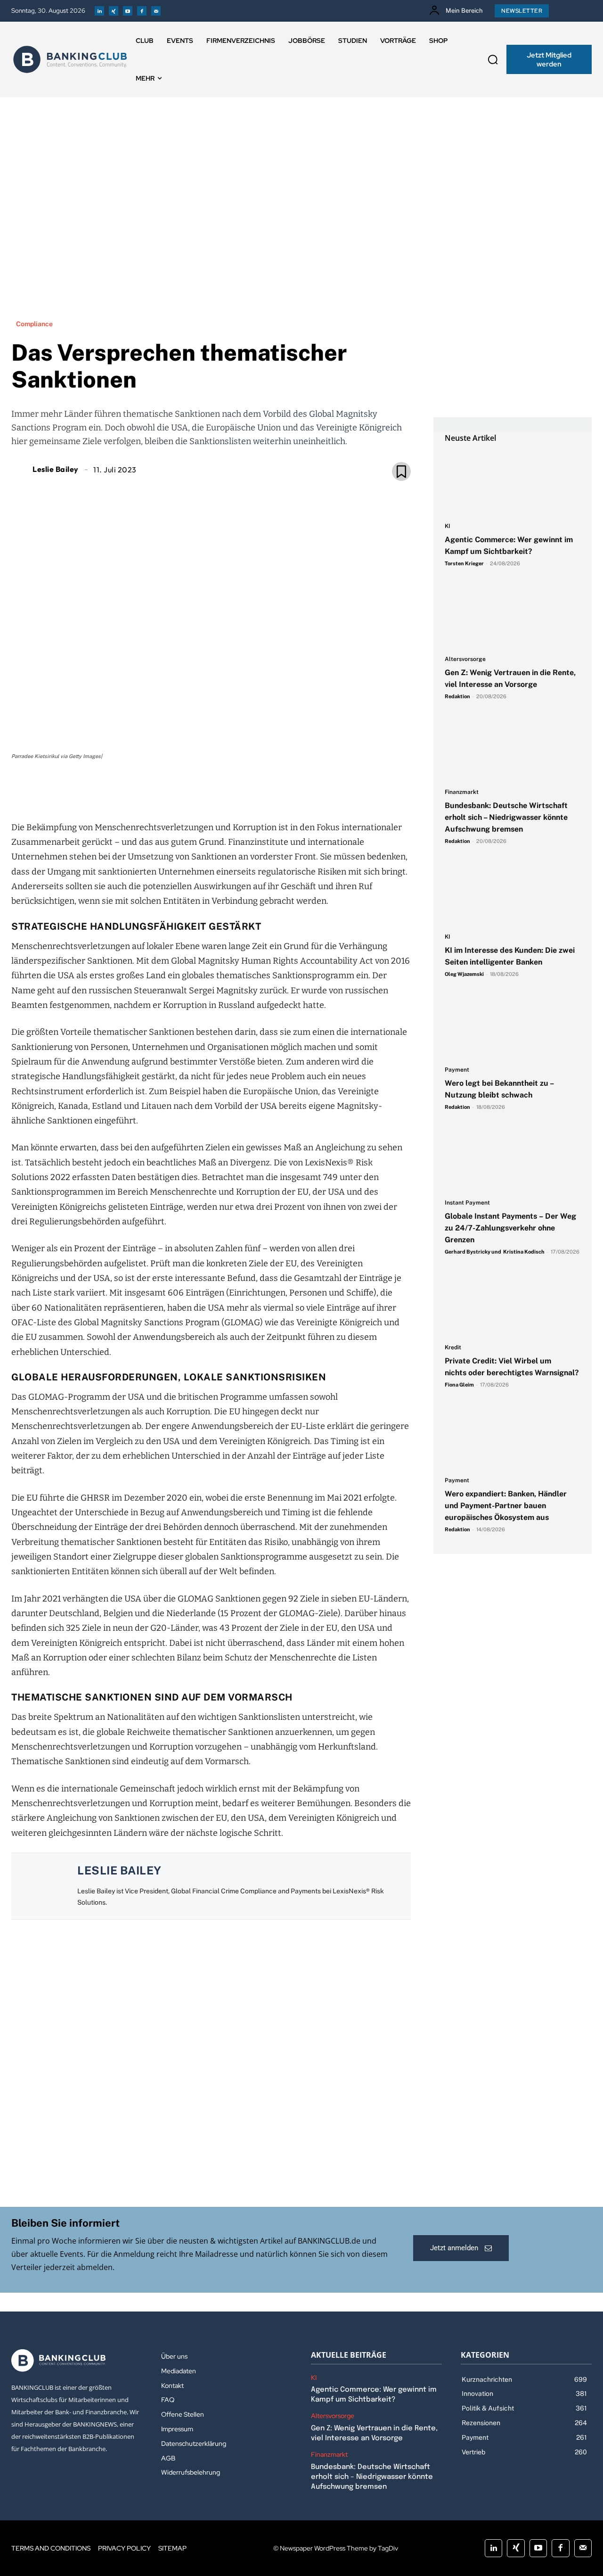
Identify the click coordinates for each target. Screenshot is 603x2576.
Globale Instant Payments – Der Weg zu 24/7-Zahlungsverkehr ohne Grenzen (510, 1228)
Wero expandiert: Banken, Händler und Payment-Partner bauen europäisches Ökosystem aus (506, 1506)
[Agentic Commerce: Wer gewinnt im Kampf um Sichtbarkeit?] (513, 483)
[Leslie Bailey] (21, 469)
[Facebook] (142, 11)
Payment (457, 1070)
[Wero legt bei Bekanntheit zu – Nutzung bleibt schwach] (513, 1027)
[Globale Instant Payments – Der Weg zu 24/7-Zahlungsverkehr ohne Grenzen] (513, 1160)
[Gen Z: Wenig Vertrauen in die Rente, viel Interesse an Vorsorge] (513, 616)
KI (448, 526)
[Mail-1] (156, 11)
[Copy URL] (243, 789)
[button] (493, 59)
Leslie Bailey (56, 469)
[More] (265, 789)
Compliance (34, 324)
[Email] (156, 789)
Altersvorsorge (465, 659)
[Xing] (114, 11)
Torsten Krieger (464, 563)
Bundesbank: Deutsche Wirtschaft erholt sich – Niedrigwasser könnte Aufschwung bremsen (506, 817)
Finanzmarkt (462, 792)
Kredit (453, 1348)
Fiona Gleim (459, 1385)
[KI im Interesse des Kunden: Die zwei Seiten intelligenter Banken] (513, 894)
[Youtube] (128, 11)
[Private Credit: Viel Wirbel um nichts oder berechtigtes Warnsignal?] (513, 1305)
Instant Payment (467, 1203)
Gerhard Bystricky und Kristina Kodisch (495, 1252)
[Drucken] (221, 789)
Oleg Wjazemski (464, 974)
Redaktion (457, 696)
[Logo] (70, 59)
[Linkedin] (99, 11)
